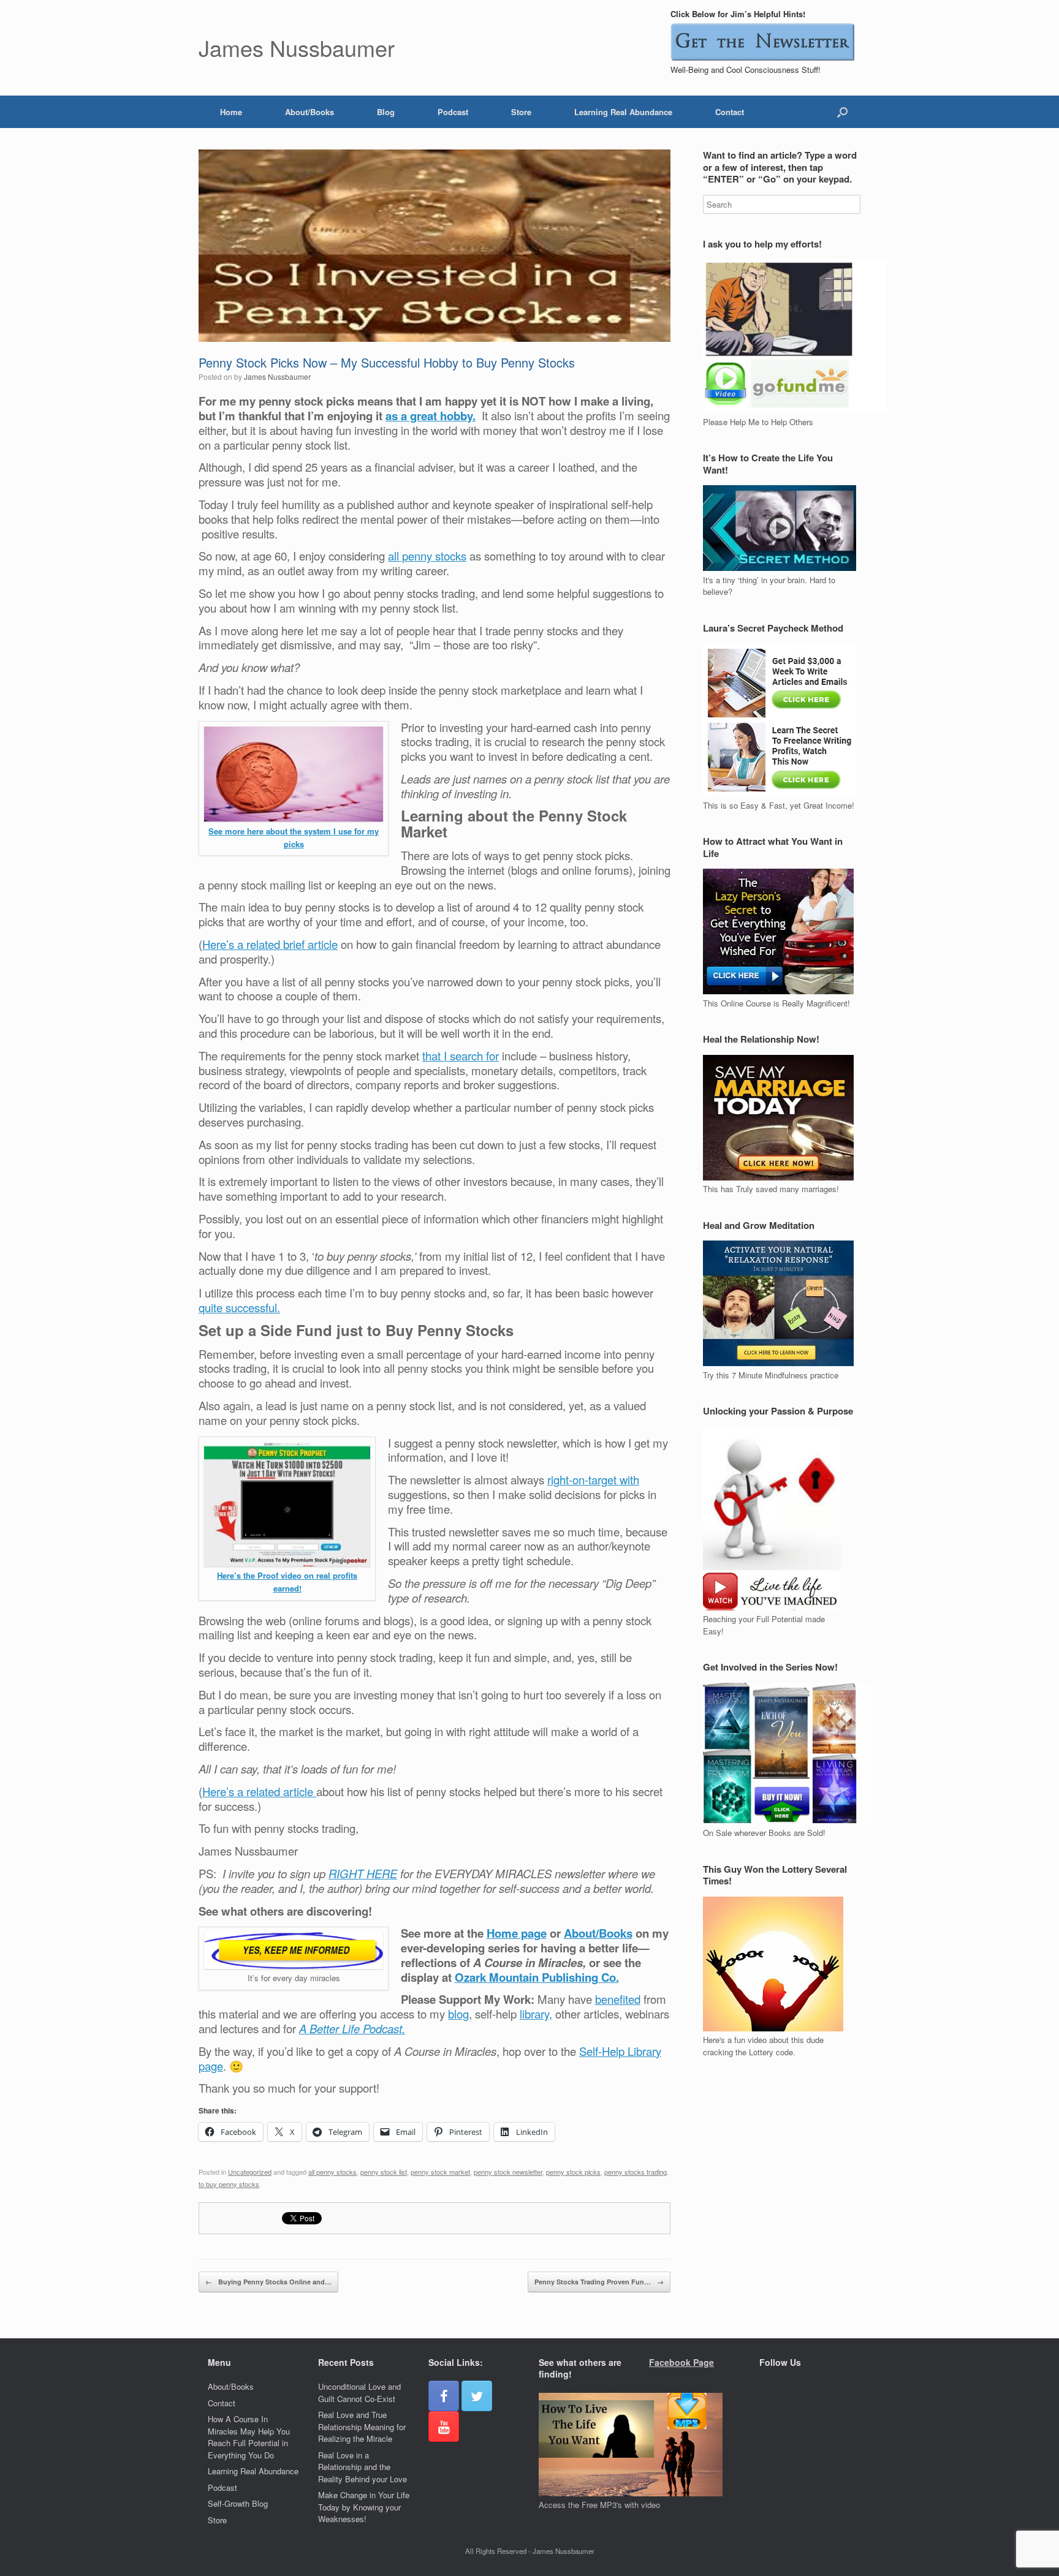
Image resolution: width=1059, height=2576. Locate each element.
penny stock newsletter (508, 2172)
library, (536, 2014)
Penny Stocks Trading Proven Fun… (599, 2282)
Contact (730, 112)
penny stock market (440, 2172)
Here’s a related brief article (270, 944)
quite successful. (239, 1307)
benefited (618, 1999)
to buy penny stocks (229, 2184)
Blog (386, 112)
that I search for (461, 1056)
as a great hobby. (431, 416)
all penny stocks (427, 556)
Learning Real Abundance (623, 112)
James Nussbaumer (277, 376)
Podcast (453, 112)
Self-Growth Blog (238, 2503)
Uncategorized (250, 2172)
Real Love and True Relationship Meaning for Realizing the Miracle (362, 2427)
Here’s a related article (259, 1791)
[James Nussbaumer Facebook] (444, 2396)
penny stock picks (573, 2172)
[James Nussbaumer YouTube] (444, 2427)
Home (231, 112)
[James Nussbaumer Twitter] (477, 2396)
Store (521, 112)
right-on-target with (593, 1479)
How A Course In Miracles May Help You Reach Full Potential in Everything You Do (249, 2437)
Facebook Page (681, 2362)
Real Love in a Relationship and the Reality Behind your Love (362, 2467)
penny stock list (384, 2172)
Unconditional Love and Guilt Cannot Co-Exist (359, 2393)
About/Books (309, 112)
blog (458, 2014)
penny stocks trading (636, 2172)
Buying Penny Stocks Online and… (268, 2282)
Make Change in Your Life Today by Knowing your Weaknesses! (364, 2507)
